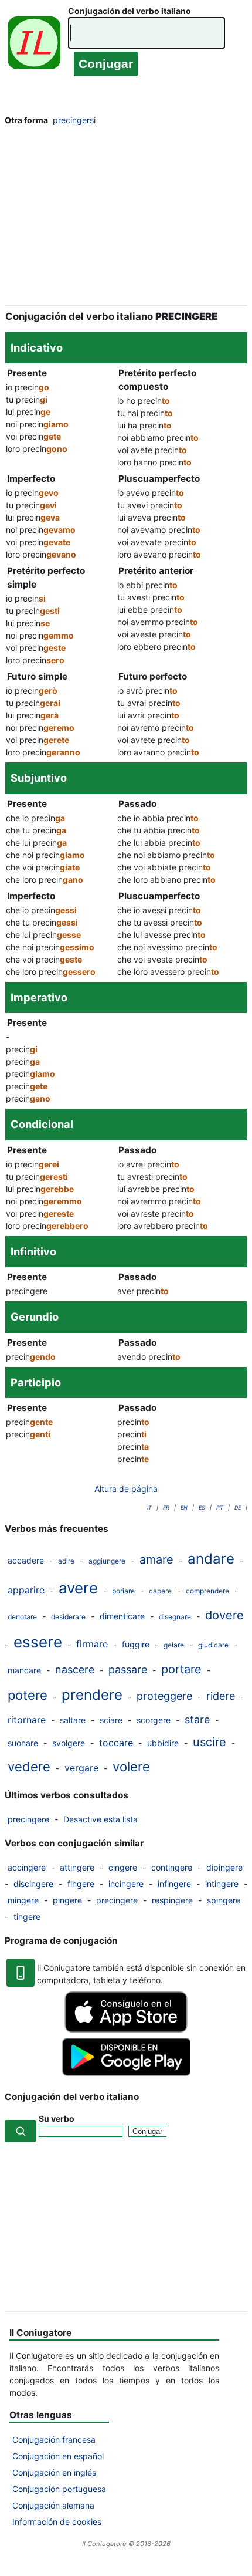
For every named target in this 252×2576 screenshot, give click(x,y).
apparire (26, 1590)
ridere (221, 1696)
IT (149, 1508)
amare (156, 1559)
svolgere (69, 1743)
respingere (172, 1900)
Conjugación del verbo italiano (130, 11)
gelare (174, 1645)
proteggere (164, 1696)
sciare (111, 1720)
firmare (92, 1644)
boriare (123, 1591)
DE (238, 1508)
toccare (116, 1743)
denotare (22, 1617)
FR (166, 1508)
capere (160, 1591)
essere (38, 1642)
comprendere (207, 1591)
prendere (92, 1695)
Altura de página (126, 1489)
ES (202, 1508)
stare (197, 1719)
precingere (28, 1819)
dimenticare (122, 1616)
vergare (81, 1768)
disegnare (175, 1617)
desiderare (68, 1617)
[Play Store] (126, 2073)
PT (220, 1508)
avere (78, 1588)
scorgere (154, 1720)
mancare (24, 1670)
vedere (29, 1767)
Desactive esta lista (101, 1819)
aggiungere (107, 1561)
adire (66, 1561)
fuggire (136, 1644)
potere (28, 1695)
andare (211, 1559)
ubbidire (163, 1743)
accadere (26, 1560)
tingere (27, 1917)
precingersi (74, 120)
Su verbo (57, 2118)
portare (181, 1669)
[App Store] (126, 2029)
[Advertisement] (126, 219)
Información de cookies (57, 2522)
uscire (210, 1742)
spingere (224, 1900)
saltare (73, 1720)
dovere (224, 1615)
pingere (67, 1900)
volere (131, 1767)
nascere (75, 1669)
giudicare (213, 1645)
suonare (23, 1743)
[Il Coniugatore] (34, 45)
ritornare (27, 1720)
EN (184, 1508)
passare (128, 1669)
